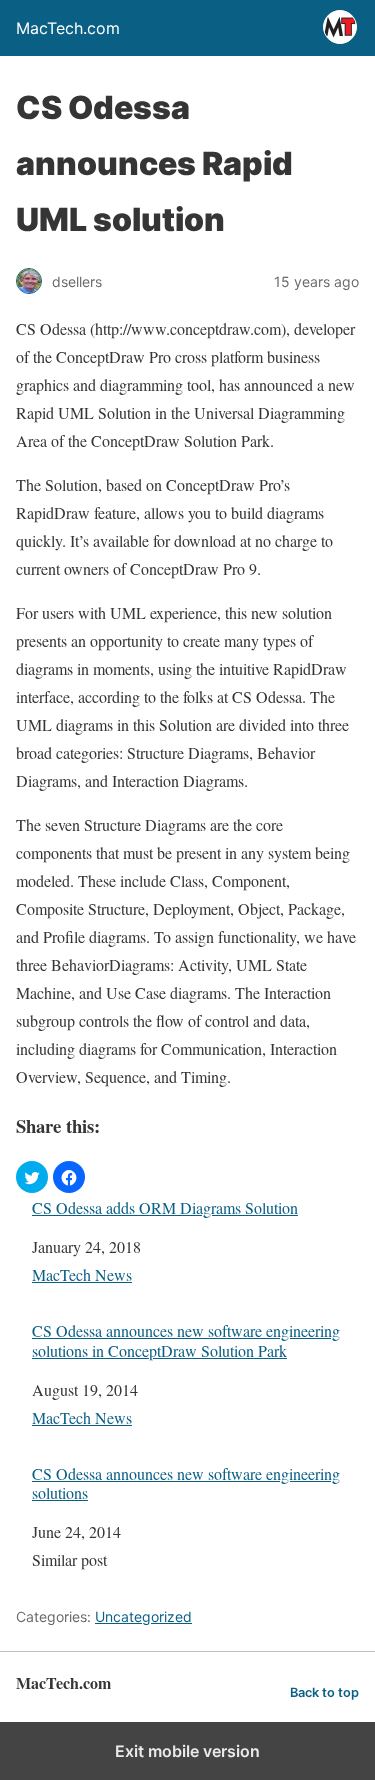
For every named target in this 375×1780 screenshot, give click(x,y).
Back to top (324, 1692)
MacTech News (82, 1274)
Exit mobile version (187, 1751)
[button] (32, 1177)
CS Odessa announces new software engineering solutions (186, 1483)
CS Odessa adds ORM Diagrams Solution (165, 1207)
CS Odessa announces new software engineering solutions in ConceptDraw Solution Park (186, 1340)
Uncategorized (143, 1616)
